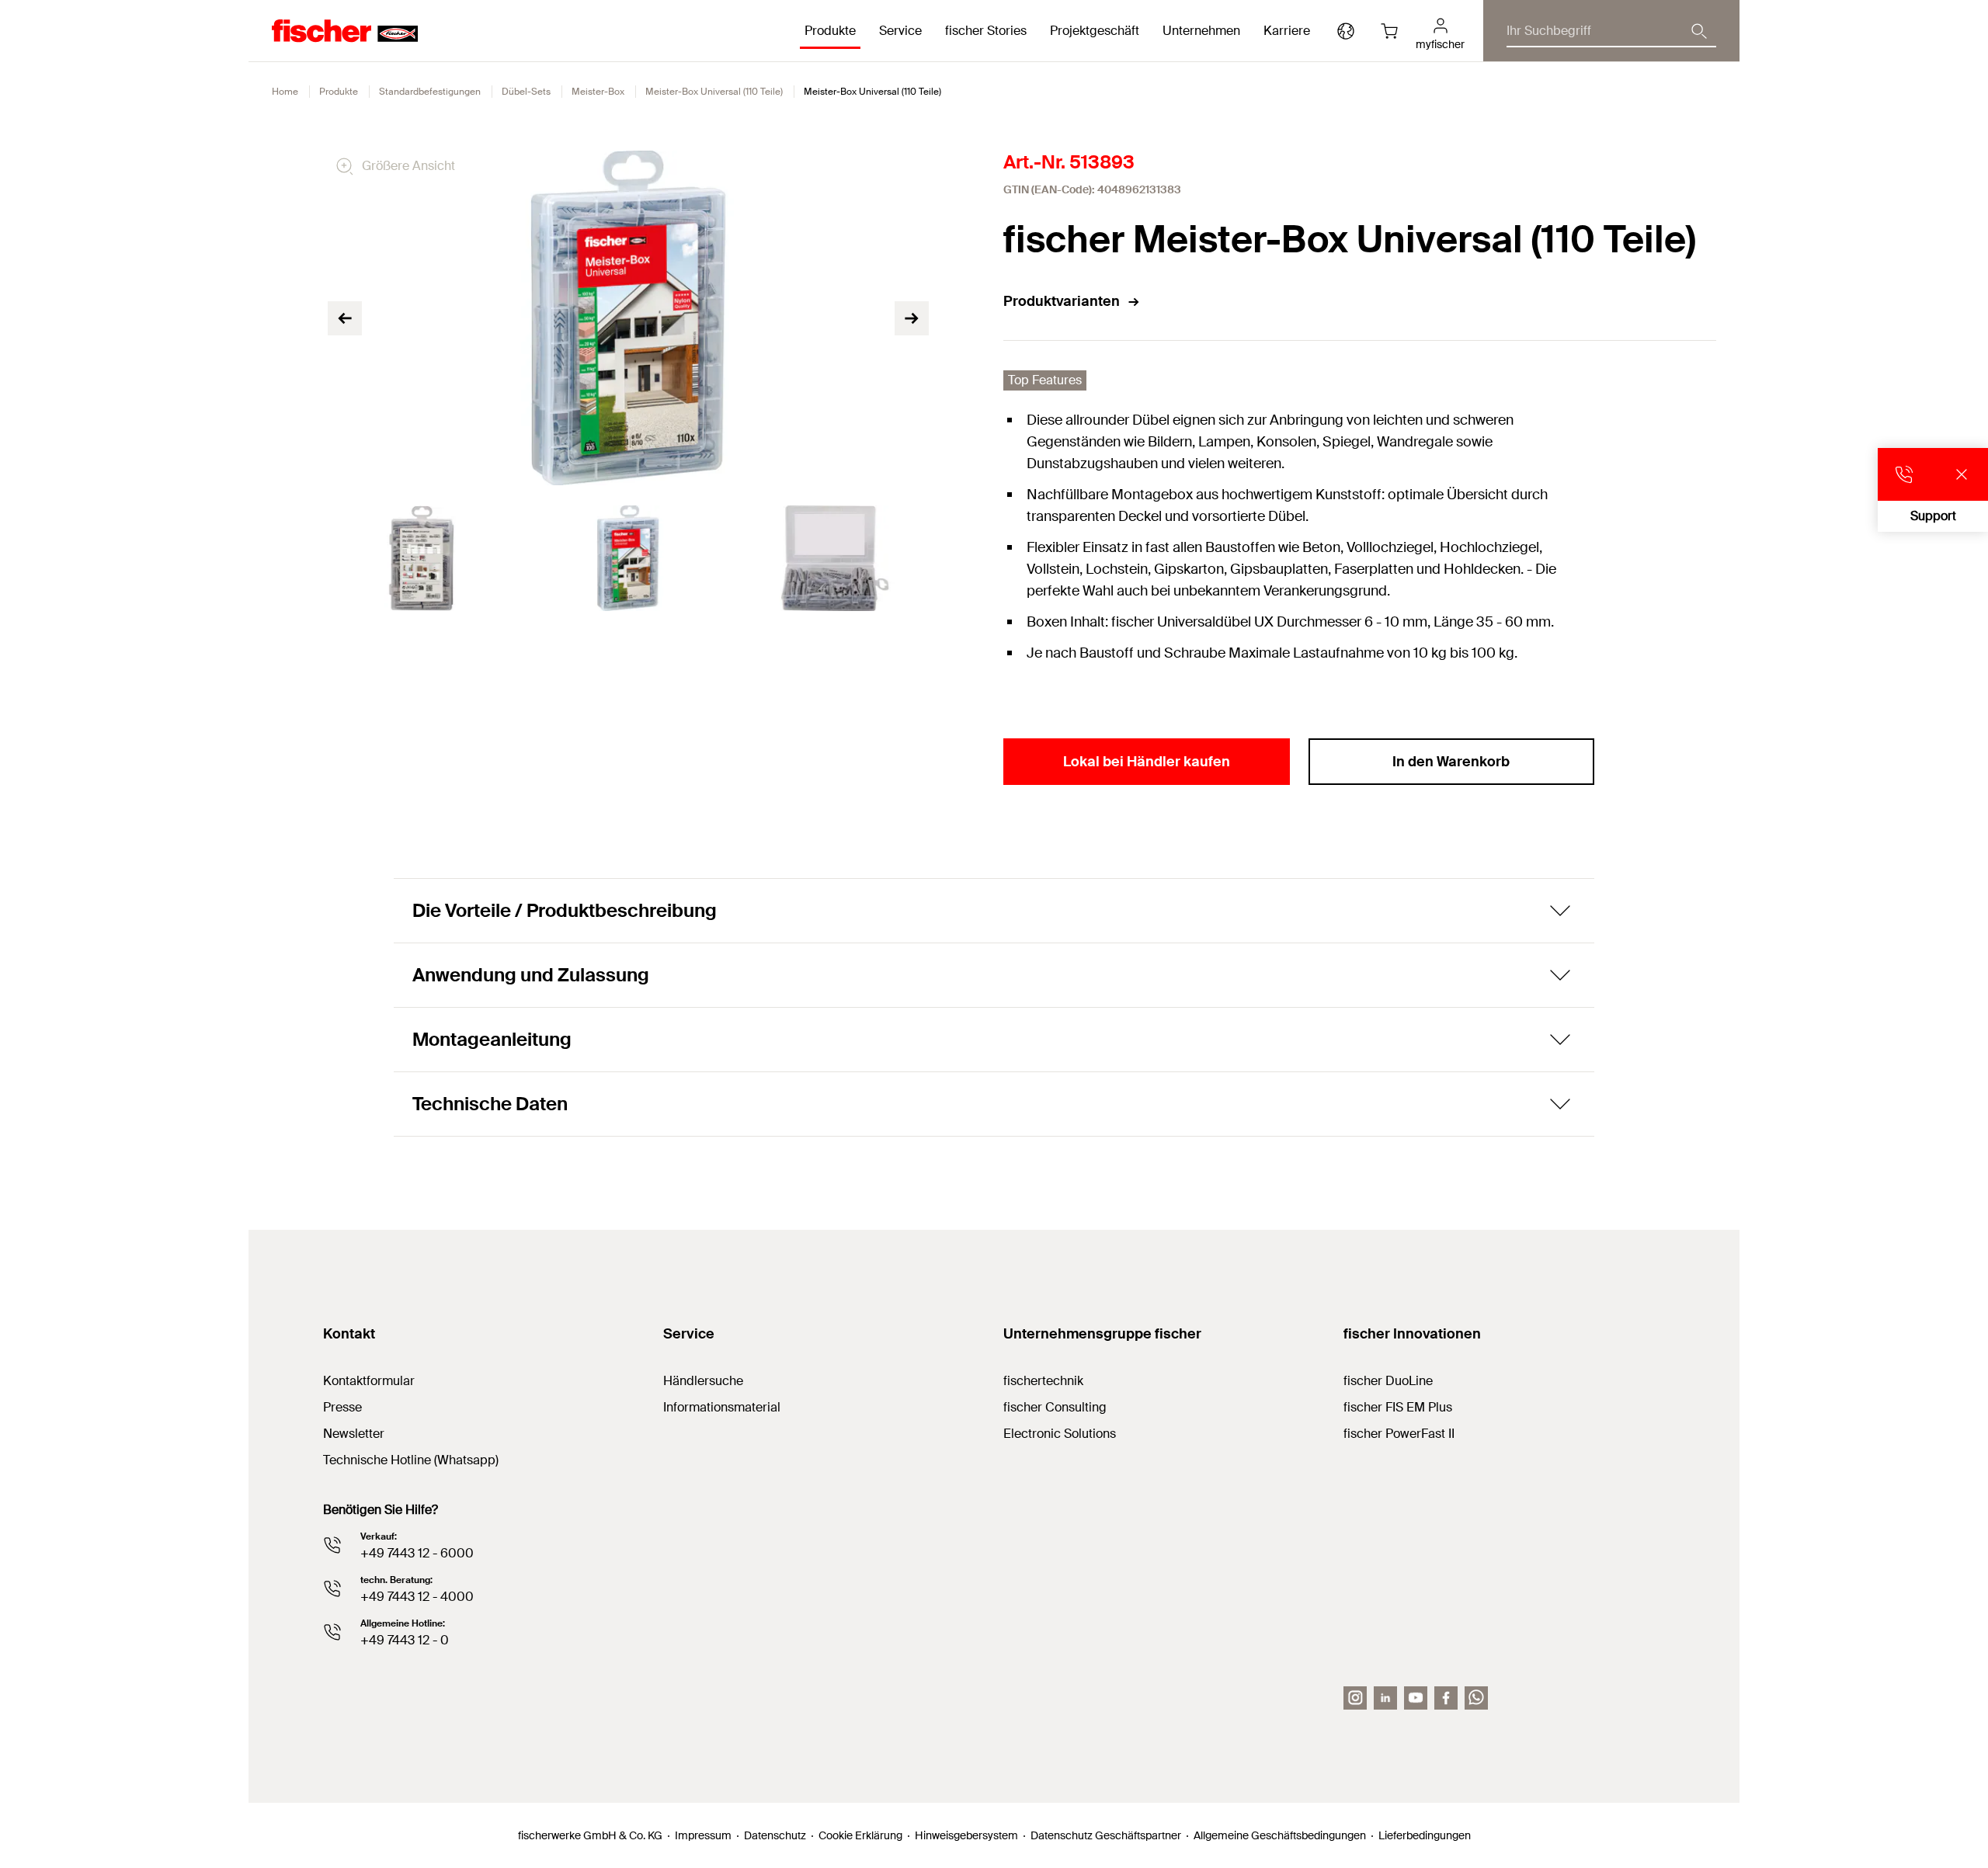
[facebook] (1446, 1698)
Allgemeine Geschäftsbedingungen (1280, 1835)
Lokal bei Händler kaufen (1147, 762)
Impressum (703, 1835)
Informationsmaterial (722, 1407)
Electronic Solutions (1060, 1434)
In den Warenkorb (1451, 762)
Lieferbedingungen (1425, 1835)
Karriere (1287, 31)
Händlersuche (703, 1381)
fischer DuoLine (1388, 1381)
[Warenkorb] (1389, 31)
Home (285, 92)
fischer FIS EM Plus (1398, 1407)
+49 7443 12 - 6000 (417, 1553)
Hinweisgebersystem (966, 1835)
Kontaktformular (369, 1381)
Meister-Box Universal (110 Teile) (714, 92)
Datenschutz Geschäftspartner (1106, 1835)
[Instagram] (1355, 1698)
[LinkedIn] (1385, 1698)
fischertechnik (1043, 1381)
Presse (342, 1407)
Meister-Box (598, 92)
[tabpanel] (422, 558)
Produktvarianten (1062, 301)
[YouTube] (1416, 1698)
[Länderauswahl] (1346, 31)
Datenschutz (775, 1835)
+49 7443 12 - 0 (405, 1640)
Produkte (339, 92)
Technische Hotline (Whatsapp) (411, 1460)
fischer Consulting (1055, 1407)
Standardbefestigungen (430, 92)
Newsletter (354, 1434)
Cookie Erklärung (860, 1835)
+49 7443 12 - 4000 (417, 1597)
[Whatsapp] (1476, 1698)
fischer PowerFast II (1399, 1434)
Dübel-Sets (526, 92)
